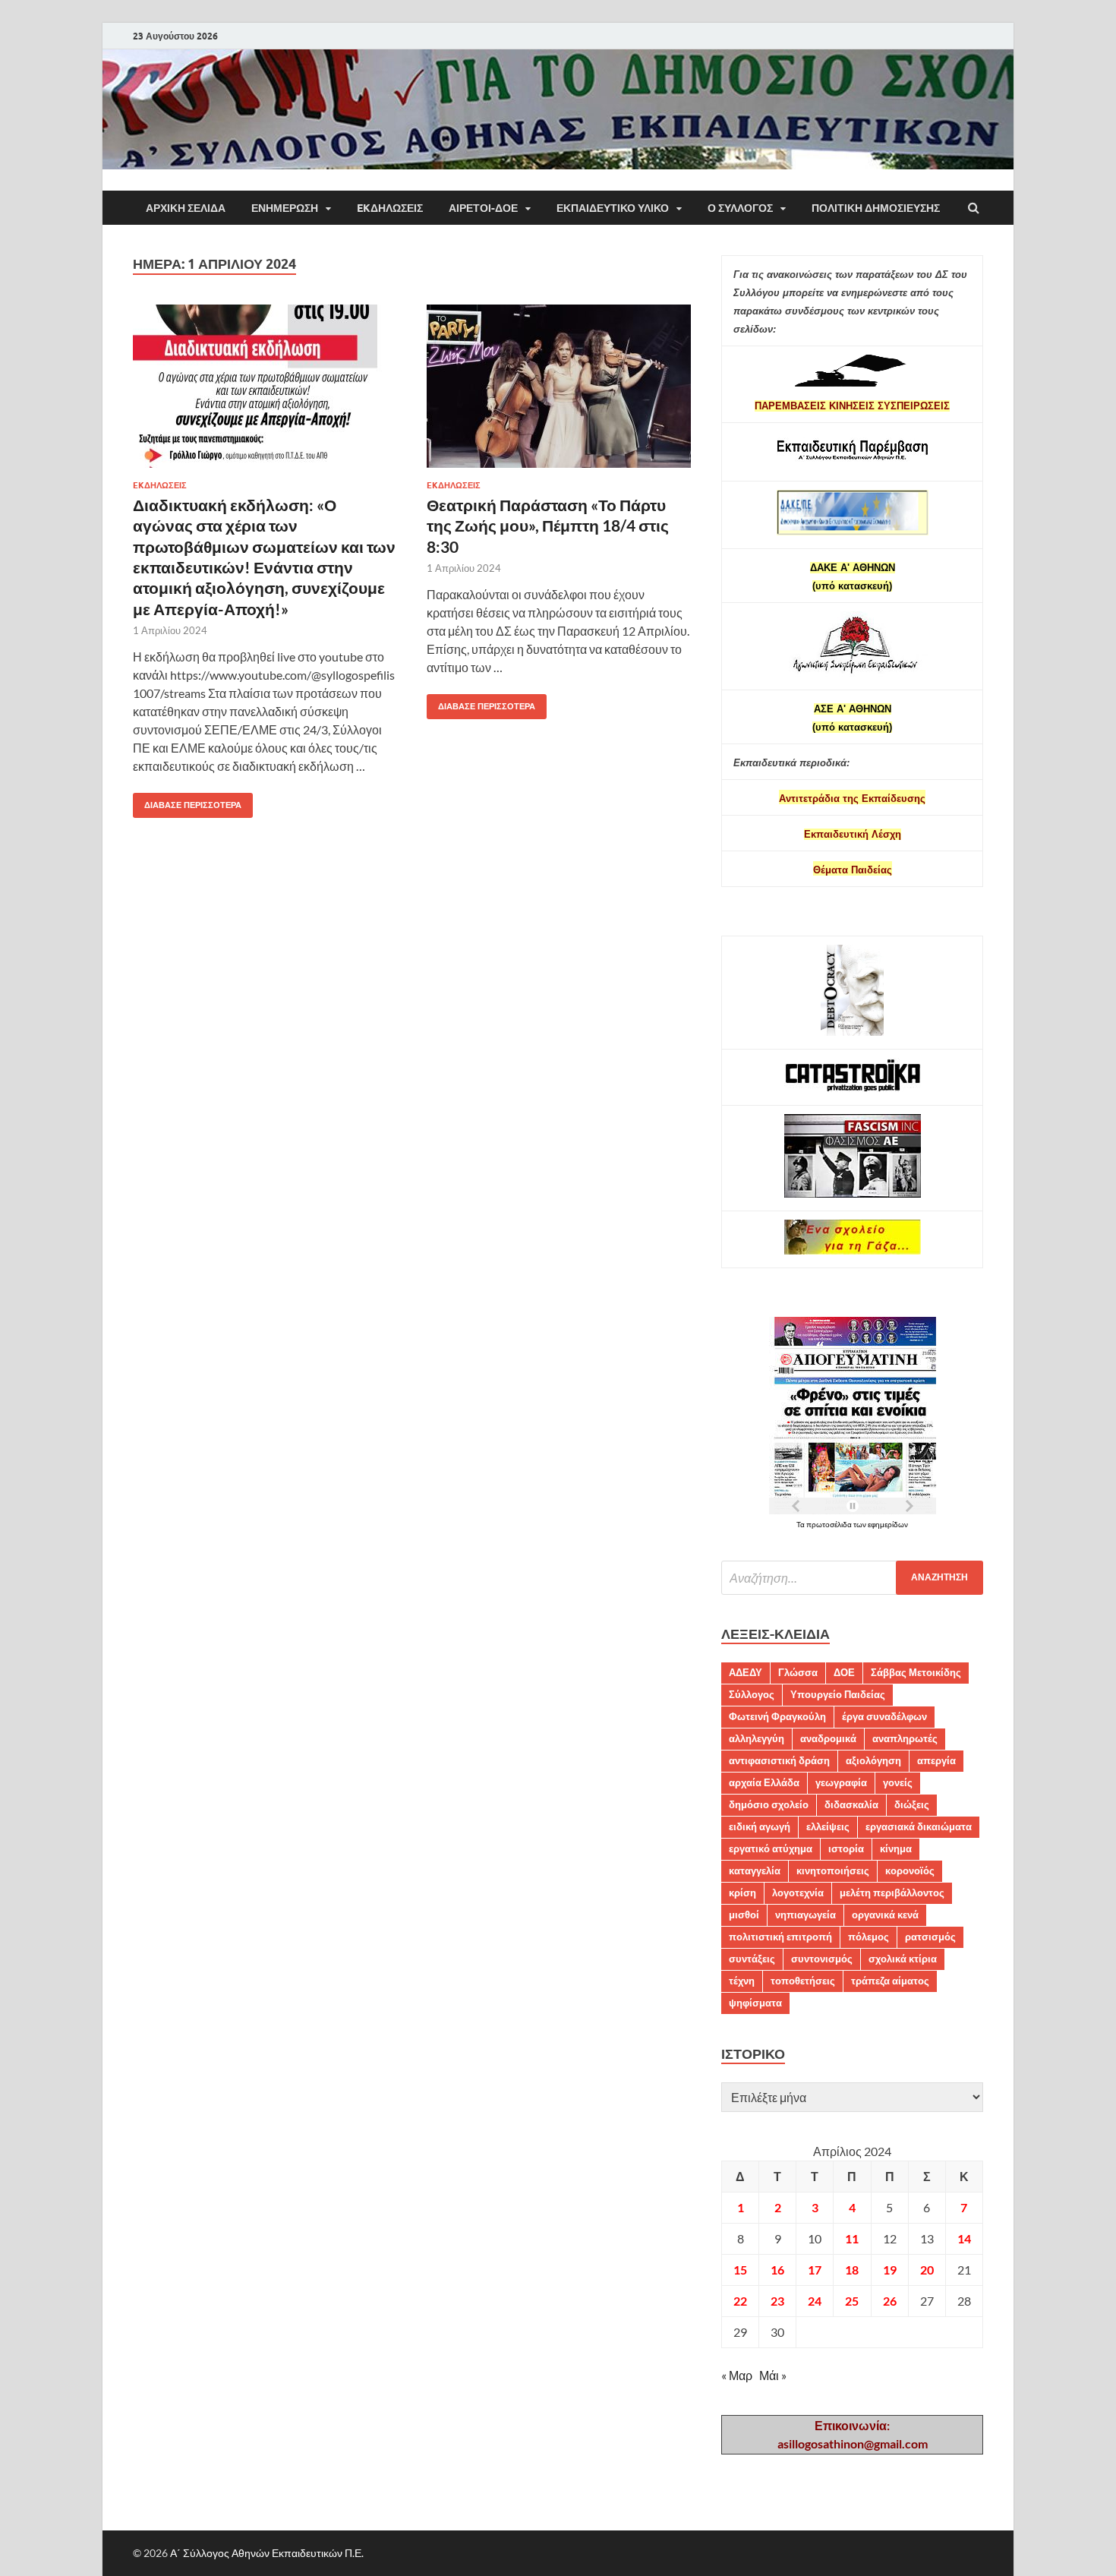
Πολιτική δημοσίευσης (876, 208)
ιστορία (846, 1848)
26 (890, 2301)
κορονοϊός (910, 1870)
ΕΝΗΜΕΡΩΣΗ (285, 208)
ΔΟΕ (844, 1672)
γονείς (898, 1782)
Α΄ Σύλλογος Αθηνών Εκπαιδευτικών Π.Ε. (267, 2553)
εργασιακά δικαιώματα (919, 1826)
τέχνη (742, 1981)
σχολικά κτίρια (903, 1959)
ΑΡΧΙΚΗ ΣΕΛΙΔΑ (186, 208)
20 (927, 2270)
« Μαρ (737, 2375)
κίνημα (896, 1848)
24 (815, 2301)
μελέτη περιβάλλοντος (892, 1893)
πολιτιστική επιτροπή (780, 1937)
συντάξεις (752, 1959)
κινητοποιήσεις (833, 1870)
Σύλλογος (752, 1694)
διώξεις (912, 1804)
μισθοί (744, 1915)
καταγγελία (755, 1870)
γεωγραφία (841, 1782)
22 (740, 2301)
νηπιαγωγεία (805, 1915)
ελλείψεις (828, 1826)
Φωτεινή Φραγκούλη (777, 1716)
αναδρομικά (828, 1738)
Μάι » (773, 2375)
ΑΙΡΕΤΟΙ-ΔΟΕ (483, 208)
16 (777, 2270)
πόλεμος (869, 1937)
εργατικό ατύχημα (771, 1848)
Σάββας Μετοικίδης (916, 1672)
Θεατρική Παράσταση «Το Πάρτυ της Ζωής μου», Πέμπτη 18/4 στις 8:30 (548, 526)
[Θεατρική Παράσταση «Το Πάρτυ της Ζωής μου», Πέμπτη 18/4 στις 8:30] (559, 392)
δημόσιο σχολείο (769, 1804)
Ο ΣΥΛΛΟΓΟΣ (740, 208)
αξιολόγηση (873, 1760)
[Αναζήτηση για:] (852, 1578)
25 (852, 2301)
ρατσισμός (930, 1937)
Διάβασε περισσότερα (187, 802)
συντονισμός (822, 1959)
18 (852, 2270)
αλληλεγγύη (757, 1738)
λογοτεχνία (798, 1893)
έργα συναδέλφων (884, 1716)
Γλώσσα (798, 1672)
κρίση (742, 1893)
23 (777, 2301)
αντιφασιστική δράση (779, 1760)
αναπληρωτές (905, 1738)
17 (815, 2270)
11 (852, 2238)
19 (890, 2270)
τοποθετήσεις (803, 1981)
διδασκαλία (851, 1804)
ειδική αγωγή (760, 1826)
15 (740, 2270)
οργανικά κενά (885, 1915)
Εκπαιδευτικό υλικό (613, 208)
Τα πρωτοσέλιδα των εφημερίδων (852, 1524)
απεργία (936, 1760)
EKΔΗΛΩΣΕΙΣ (390, 208)
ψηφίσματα (755, 2003)
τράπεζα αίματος (890, 1981)
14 (964, 2238)
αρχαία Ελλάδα (764, 1782)
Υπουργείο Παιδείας (838, 1694)
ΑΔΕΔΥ (746, 1672)
